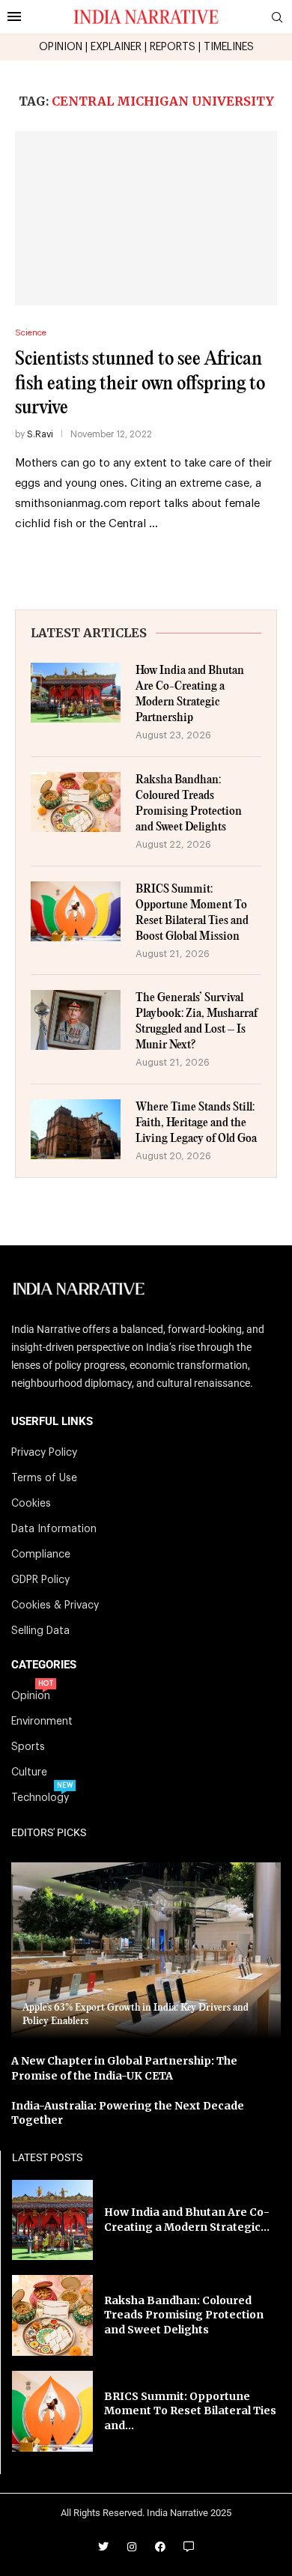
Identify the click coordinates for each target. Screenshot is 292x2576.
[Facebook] (160, 2547)
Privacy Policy (44, 1453)
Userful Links (52, 1422)
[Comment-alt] (189, 2547)
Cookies (31, 1504)
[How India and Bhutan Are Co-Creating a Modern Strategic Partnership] (76, 693)
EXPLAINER (116, 47)
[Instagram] (132, 2547)
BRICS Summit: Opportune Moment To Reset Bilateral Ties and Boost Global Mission (192, 913)
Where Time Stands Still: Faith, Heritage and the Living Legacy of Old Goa (196, 1123)
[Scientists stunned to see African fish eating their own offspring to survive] (146, 218)
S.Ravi (40, 434)
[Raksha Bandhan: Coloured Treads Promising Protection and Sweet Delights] (76, 802)
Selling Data (40, 1631)
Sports (28, 1747)
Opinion (31, 1696)
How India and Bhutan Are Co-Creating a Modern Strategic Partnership (190, 694)
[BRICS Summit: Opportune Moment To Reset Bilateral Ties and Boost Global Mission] (76, 911)
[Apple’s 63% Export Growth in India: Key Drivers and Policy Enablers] (146, 1951)
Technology (40, 1798)
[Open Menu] (14, 16)
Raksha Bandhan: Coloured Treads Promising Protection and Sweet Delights (189, 804)
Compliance (41, 1555)
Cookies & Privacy (55, 1606)
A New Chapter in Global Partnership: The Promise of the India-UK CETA (124, 2068)
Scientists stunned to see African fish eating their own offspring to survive (140, 383)
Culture (29, 1772)
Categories (44, 1665)
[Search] (277, 18)
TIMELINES (229, 47)
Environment (42, 1722)
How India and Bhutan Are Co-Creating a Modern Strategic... (187, 2220)
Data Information (54, 1529)
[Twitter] (103, 2547)
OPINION (61, 47)
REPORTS (173, 47)
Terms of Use (44, 1478)
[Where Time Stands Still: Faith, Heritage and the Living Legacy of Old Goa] (76, 1129)
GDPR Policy (40, 1580)
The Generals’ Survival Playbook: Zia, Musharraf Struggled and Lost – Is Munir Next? (197, 1021)
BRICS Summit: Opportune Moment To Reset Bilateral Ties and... (190, 2411)
